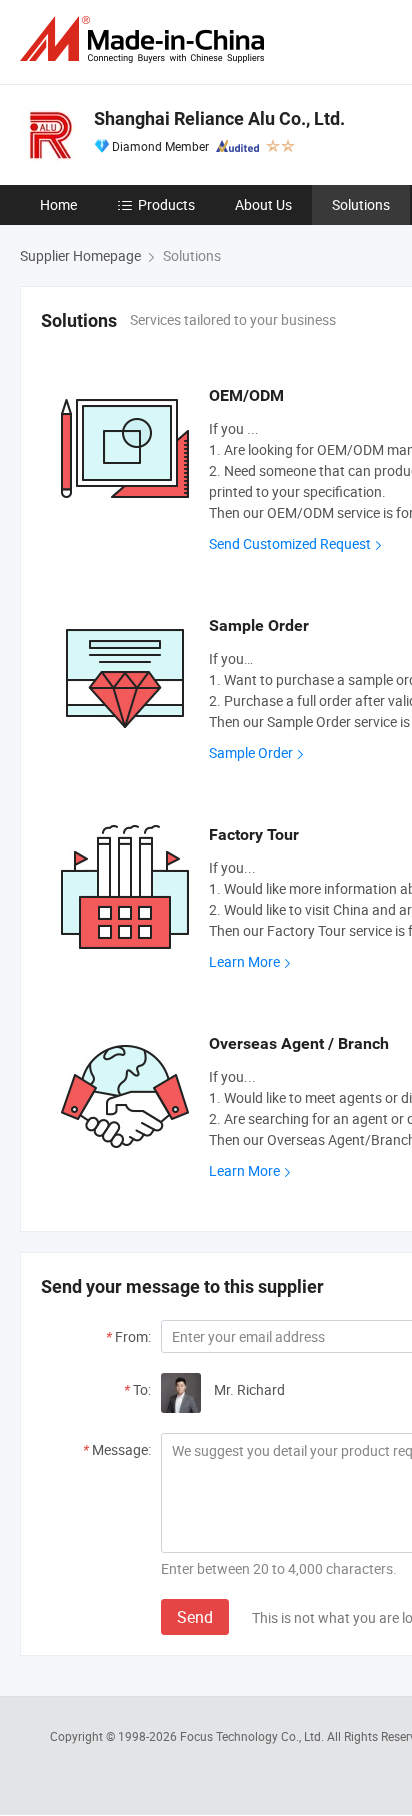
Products (166, 204)
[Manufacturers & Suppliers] (146, 39)
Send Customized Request (290, 543)
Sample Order (251, 752)
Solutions (361, 204)
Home (58, 204)
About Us (263, 204)
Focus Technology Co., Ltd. (253, 1736)
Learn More (244, 961)
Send (195, 1617)
